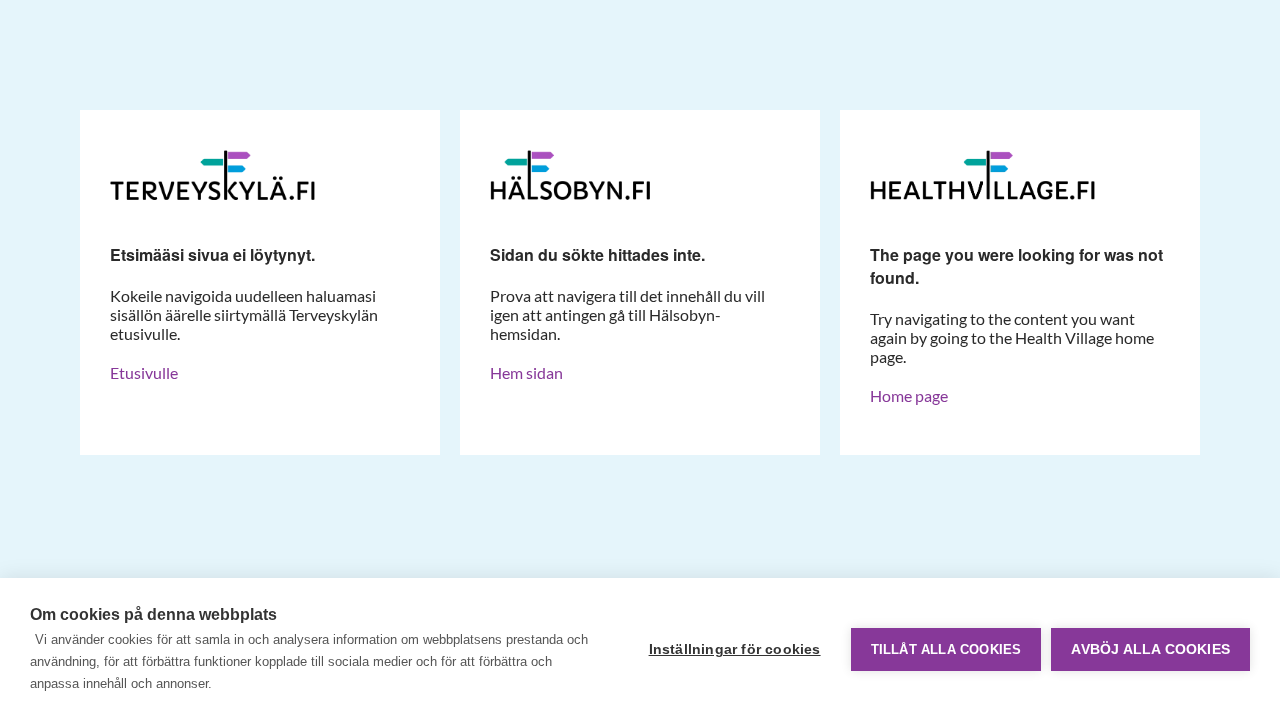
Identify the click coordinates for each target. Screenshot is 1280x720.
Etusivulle (144, 372)
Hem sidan (526, 372)
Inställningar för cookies (735, 649)
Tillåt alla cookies (946, 649)
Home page (909, 395)
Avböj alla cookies (1150, 649)
